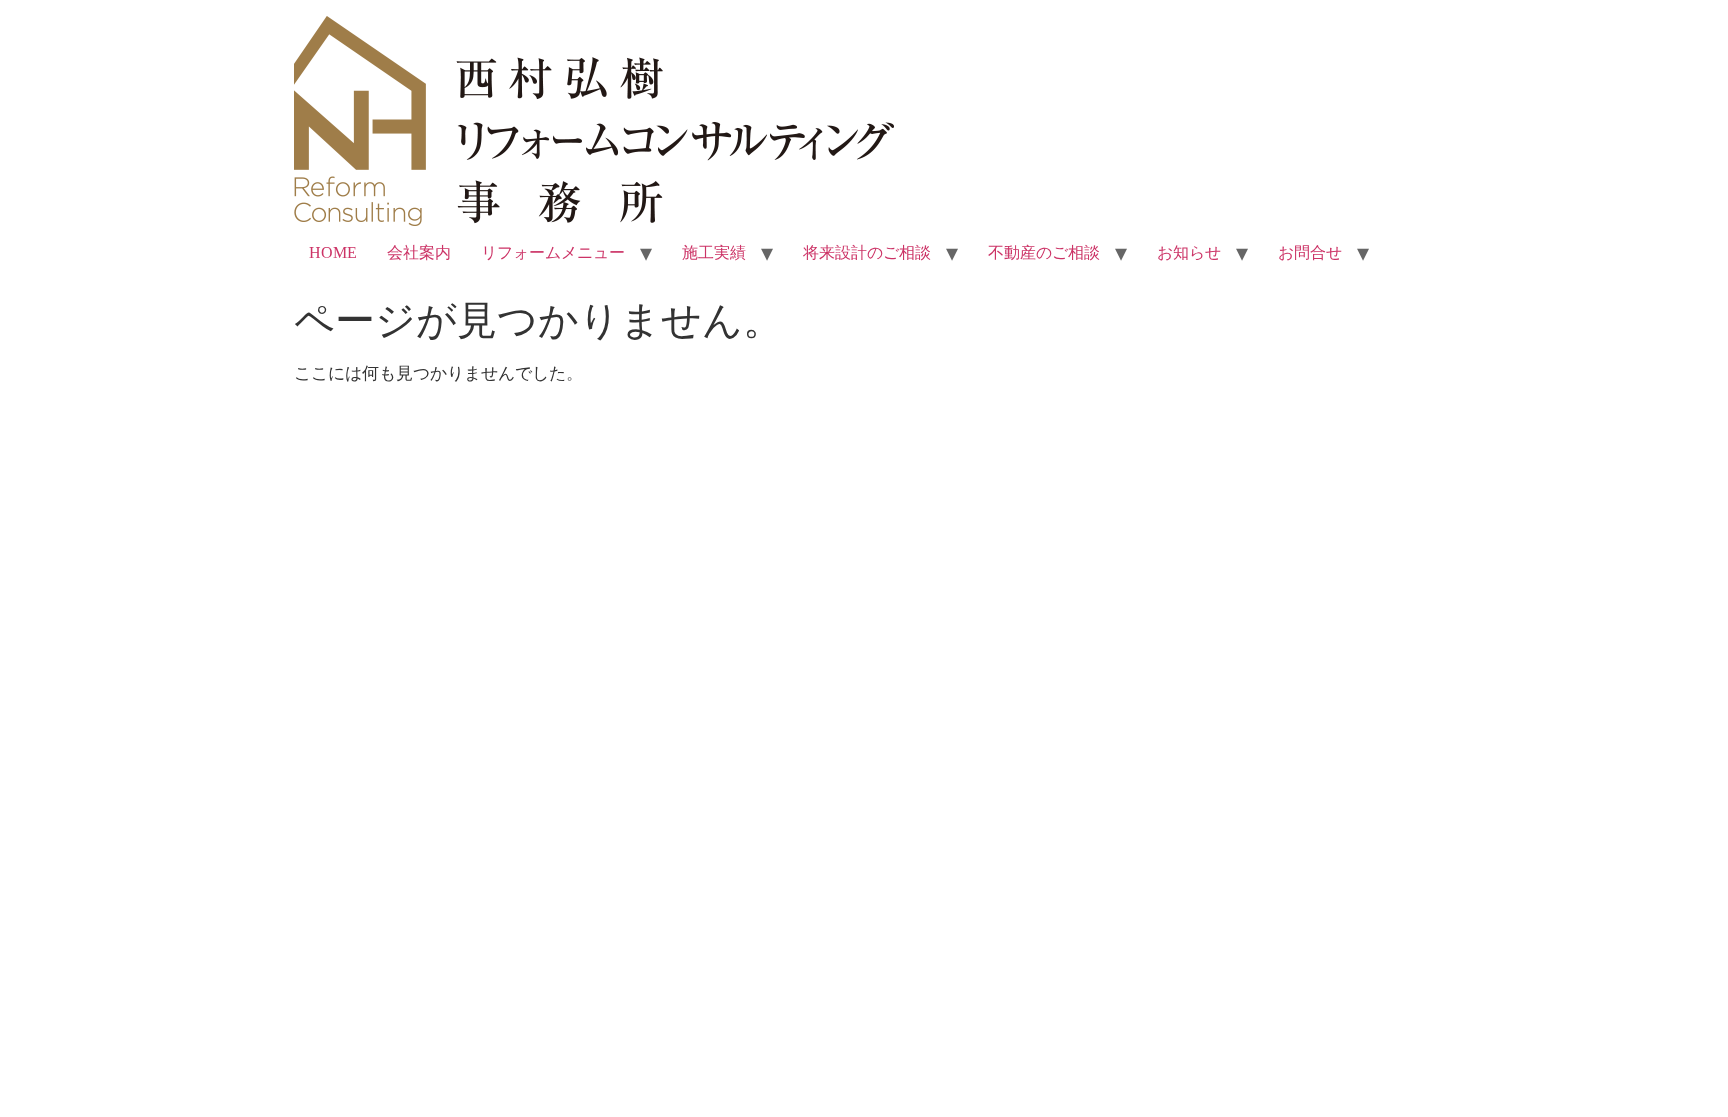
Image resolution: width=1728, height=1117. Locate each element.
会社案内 (419, 252)
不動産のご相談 (1044, 252)
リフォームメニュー (553, 252)
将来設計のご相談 (867, 252)
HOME (333, 252)
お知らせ (1189, 252)
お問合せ (1310, 252)
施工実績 (714, 252)
